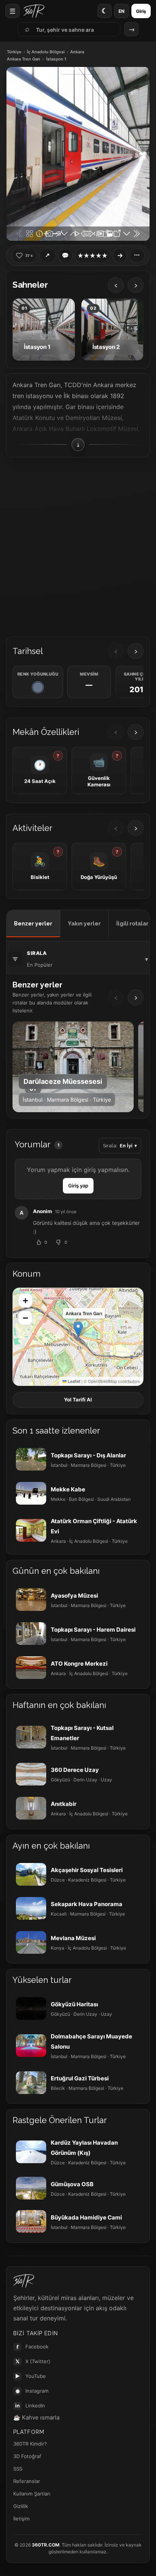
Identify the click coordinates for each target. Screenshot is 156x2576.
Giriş (141, 11)
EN (122, 11)
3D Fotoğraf (27, 2456)
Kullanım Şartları (32, 2494)
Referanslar (27, 2481)
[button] (78, 1329)
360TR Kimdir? (30, 2444)
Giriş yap (78, 1186)
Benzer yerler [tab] (33, 924)
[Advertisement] (78, 544)
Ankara (77, 52)
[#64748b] (38, 687)
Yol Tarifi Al (78, 1400)
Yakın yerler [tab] (84, 924)
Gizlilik (21, 2506)
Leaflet (73, 1381)
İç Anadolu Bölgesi (46, 52)
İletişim (21, 2519)
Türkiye (14, 52)
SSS (18, 2469)
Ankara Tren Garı (23, 59)
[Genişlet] (120, 256)
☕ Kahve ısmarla (36, 2417)
